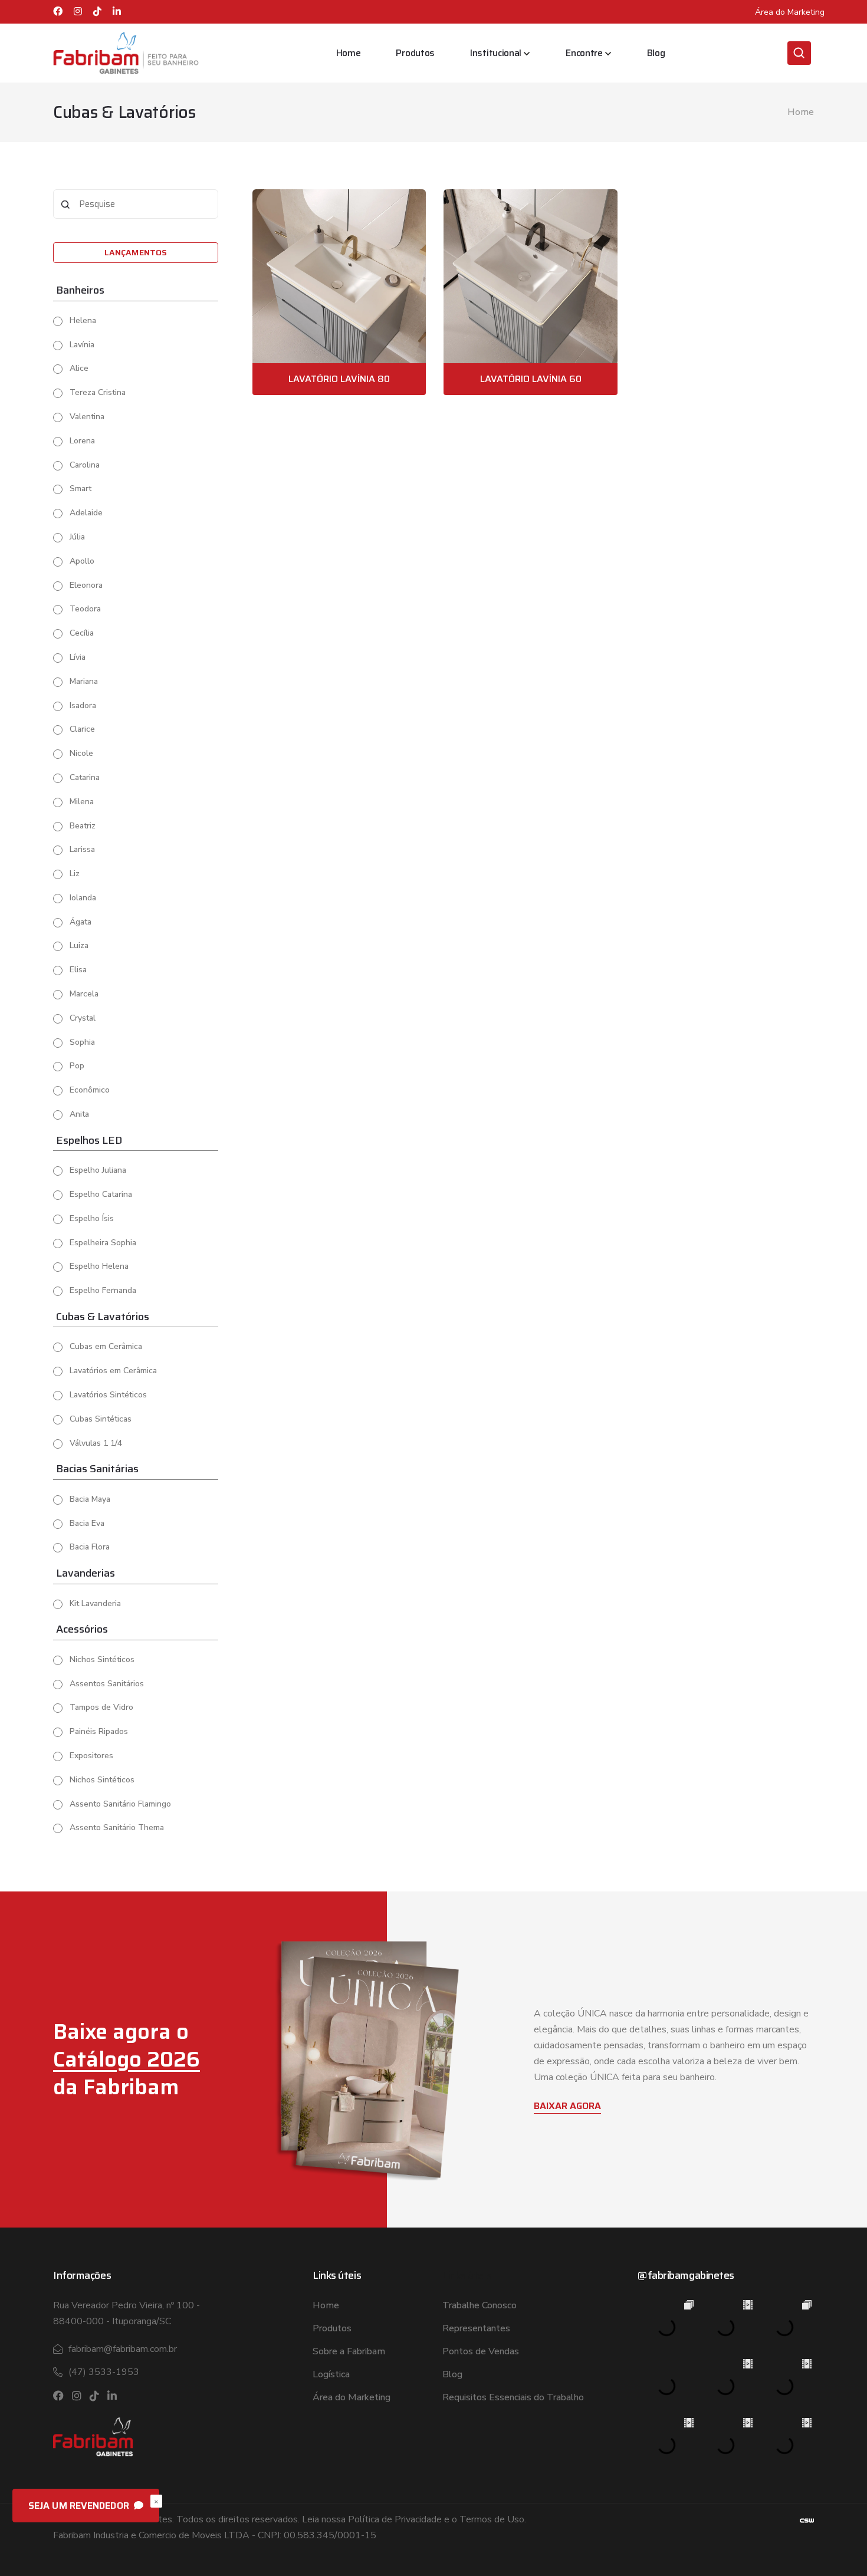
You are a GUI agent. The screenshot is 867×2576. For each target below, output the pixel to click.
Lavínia (82, 345)
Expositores (91, 1756)
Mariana (84, 681)
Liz (75, 874)
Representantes (476, 2328)
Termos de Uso (492, 2519)
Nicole (81, 753)
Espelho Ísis (92, 1218)
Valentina (87, 417)
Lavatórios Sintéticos (108, 1395)
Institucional (496, 53)
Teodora (85, 609)
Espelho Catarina (101, 1194)
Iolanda (83, 898)
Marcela (84, 994)
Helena (83, 320)
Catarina (85, 777)
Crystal (83, 1018)
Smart (81, 488)
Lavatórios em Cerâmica (113, 1371)
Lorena (82, 441)
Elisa (78, 970)
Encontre (584, 53)
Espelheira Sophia (103, 1243)
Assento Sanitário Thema (117, 1827)
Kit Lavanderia (95, 1603)
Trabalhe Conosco (480, 2305)
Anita (79, 1114)
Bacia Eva (87, 1523)
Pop (77, 1066)
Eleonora (86, 585)
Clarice (82, 729)
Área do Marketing (790, 12)
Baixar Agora (567, 2106)
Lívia (78, 657)
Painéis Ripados (99, 1731)
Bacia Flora (90, 1547)
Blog (656, 53)
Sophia (82, 1042)
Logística (331, 2374)
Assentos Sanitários (107, 1684)
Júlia (77, 537)
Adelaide (86, 513)
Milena (82, 802)
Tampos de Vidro (101, 1707)
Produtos (415, 53)
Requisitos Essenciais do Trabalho (513, 2397)
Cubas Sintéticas (101, 1419)
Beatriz (83, 826)
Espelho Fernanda (103, 1290)
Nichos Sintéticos (102, 1659)
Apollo (82, 561)
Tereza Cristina (98, 392)
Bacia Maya (90, 1499)
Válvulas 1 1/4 (96, 1443)
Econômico (90, 1090)
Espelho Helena (99, 1266)
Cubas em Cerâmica (106, 1346)
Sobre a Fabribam (349, 2351)
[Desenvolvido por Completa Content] (807, 2520)
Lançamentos (136, 252)
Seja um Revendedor (80, 2506)
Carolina (85, 465)
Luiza (79, 945)
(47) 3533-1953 (104, 2372)
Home (349, 53)
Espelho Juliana (98, 1170)
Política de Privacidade (395, 2519)
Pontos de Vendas (481, 2351)
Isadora (83, 705)
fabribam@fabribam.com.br (123, 2349)
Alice (79, 368)
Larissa (82, 849)
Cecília (82, 633)
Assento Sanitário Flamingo (120, 1804)
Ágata (81, 922)
